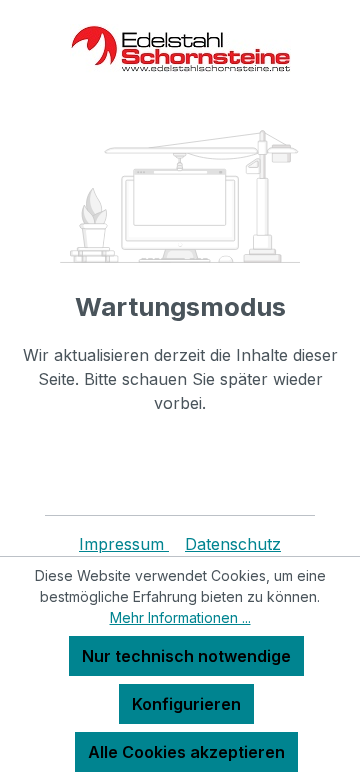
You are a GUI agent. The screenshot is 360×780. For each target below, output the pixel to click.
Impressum (124, 544)
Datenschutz (233, 544)
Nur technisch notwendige (186, 656)
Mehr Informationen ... (180, 617)
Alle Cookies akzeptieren (186, 752)
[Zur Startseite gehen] (180, 49)
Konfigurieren (186, 704)
